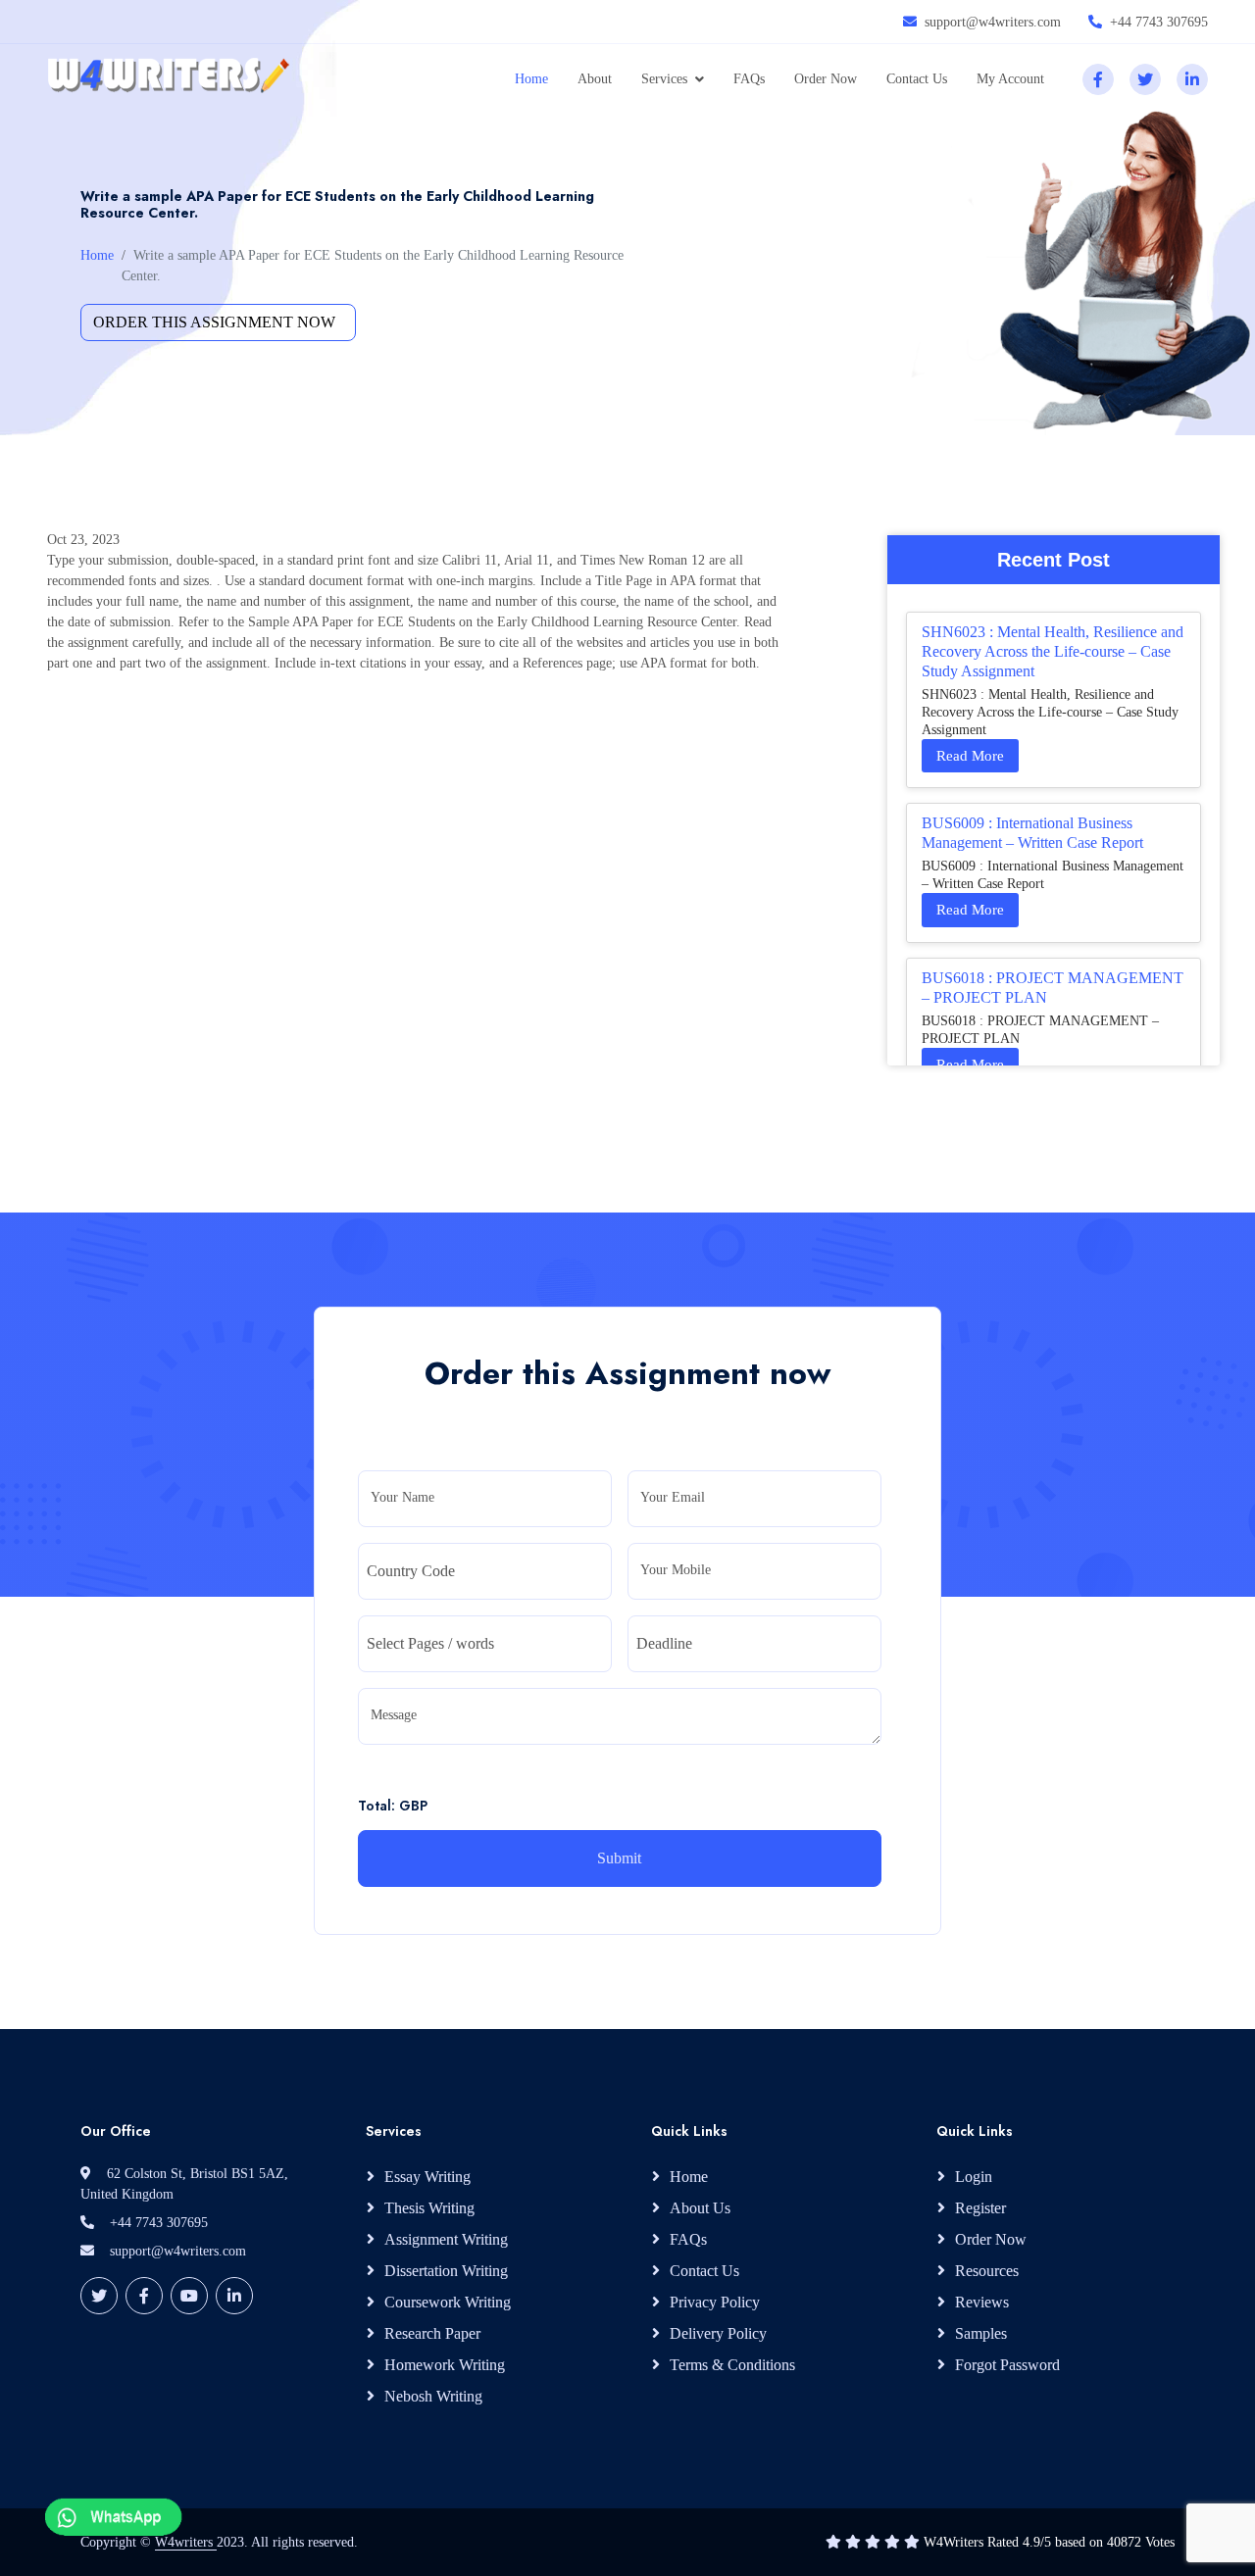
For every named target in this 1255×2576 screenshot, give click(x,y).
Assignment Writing (446, 2239)
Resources (987, 2271)
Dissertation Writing (446, 2271)
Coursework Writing (448, 2302)
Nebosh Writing (433, 2396)
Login (974, 2177)
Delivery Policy (718, 2333)
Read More (970, 756)
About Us (700, 2208)
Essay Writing (427, 2177)
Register (980, 2208)
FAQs (749, 79)
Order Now (826, 79)
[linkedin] (1192, 79)
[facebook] (1098, 79)
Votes (1160, 2542)
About (595, 79)
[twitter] (1145, 79)
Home (531, 79)
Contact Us (917, 79)
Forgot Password (1007, 2365)
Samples (981, 2333)
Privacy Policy (715, 2302)
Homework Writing (445, 2365)
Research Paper (432, 2333)
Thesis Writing (429, 2208)
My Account (1010, 79)
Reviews (982, 2302)
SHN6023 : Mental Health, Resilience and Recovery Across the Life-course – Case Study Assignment (1053, 651)
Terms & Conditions (732, 2365)
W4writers (186, 2542)
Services (664, 79)
